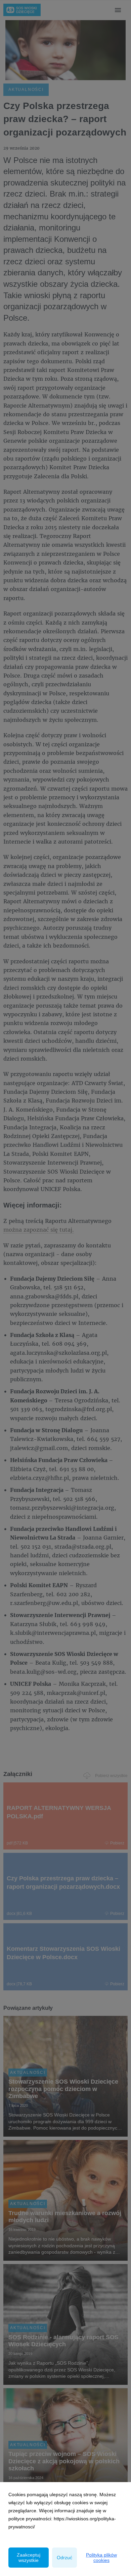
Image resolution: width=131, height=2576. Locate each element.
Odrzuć (64, 2558)
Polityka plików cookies (101, 2558)
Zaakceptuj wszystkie (29, 2558)
